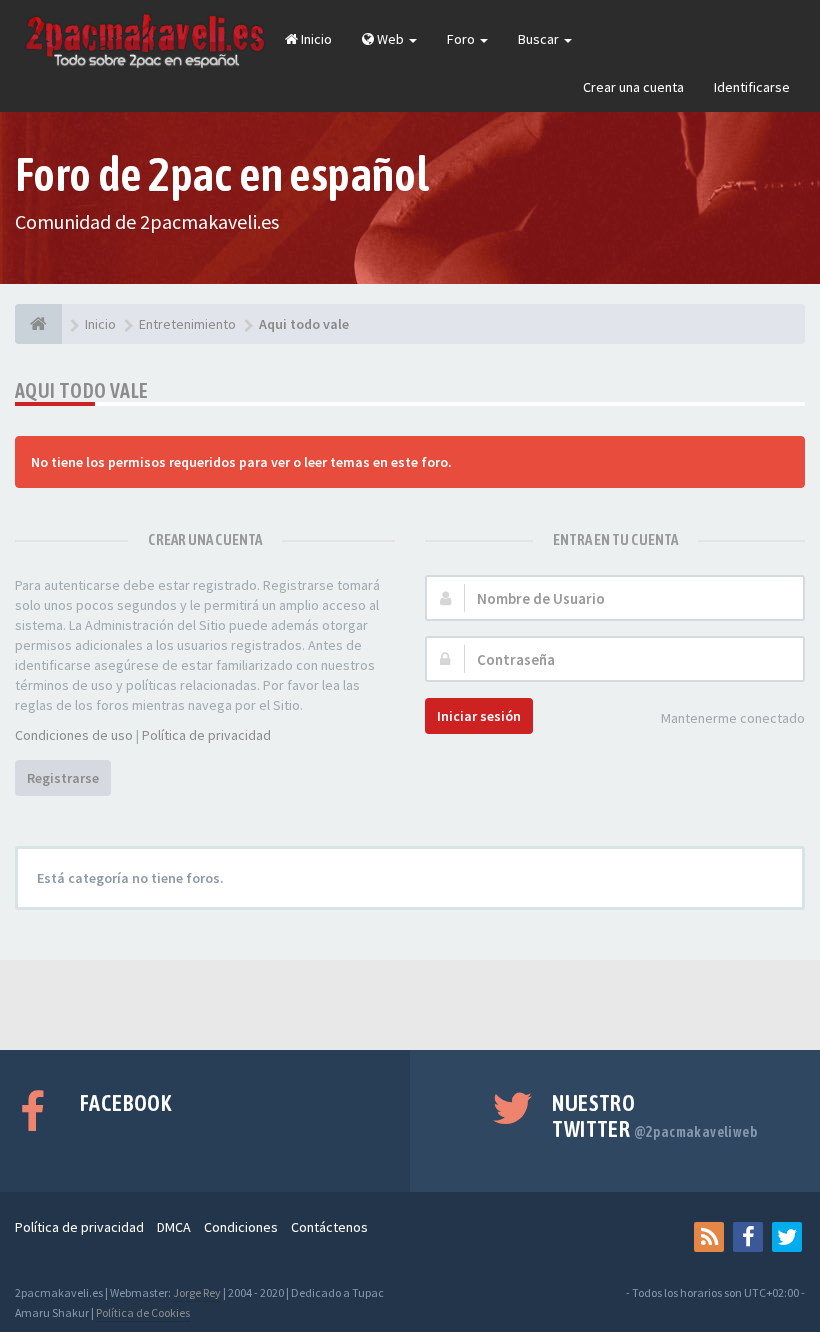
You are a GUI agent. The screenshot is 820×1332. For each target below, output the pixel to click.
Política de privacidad (206, 735)
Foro (462, 39)
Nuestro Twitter (654, 1116)
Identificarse (752, 87)
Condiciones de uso (74, 735)
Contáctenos (329, 1227)
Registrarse (63, 778)
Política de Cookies (143, 1312)
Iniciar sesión (479, 716)
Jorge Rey (197, 1292)
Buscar (540, 39)
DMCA (174, 1227)
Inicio (315, 39)
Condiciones (241, 1227)
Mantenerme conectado (733, 718)
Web (390, 39)
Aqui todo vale (82, 390)
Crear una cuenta (633, 87)
